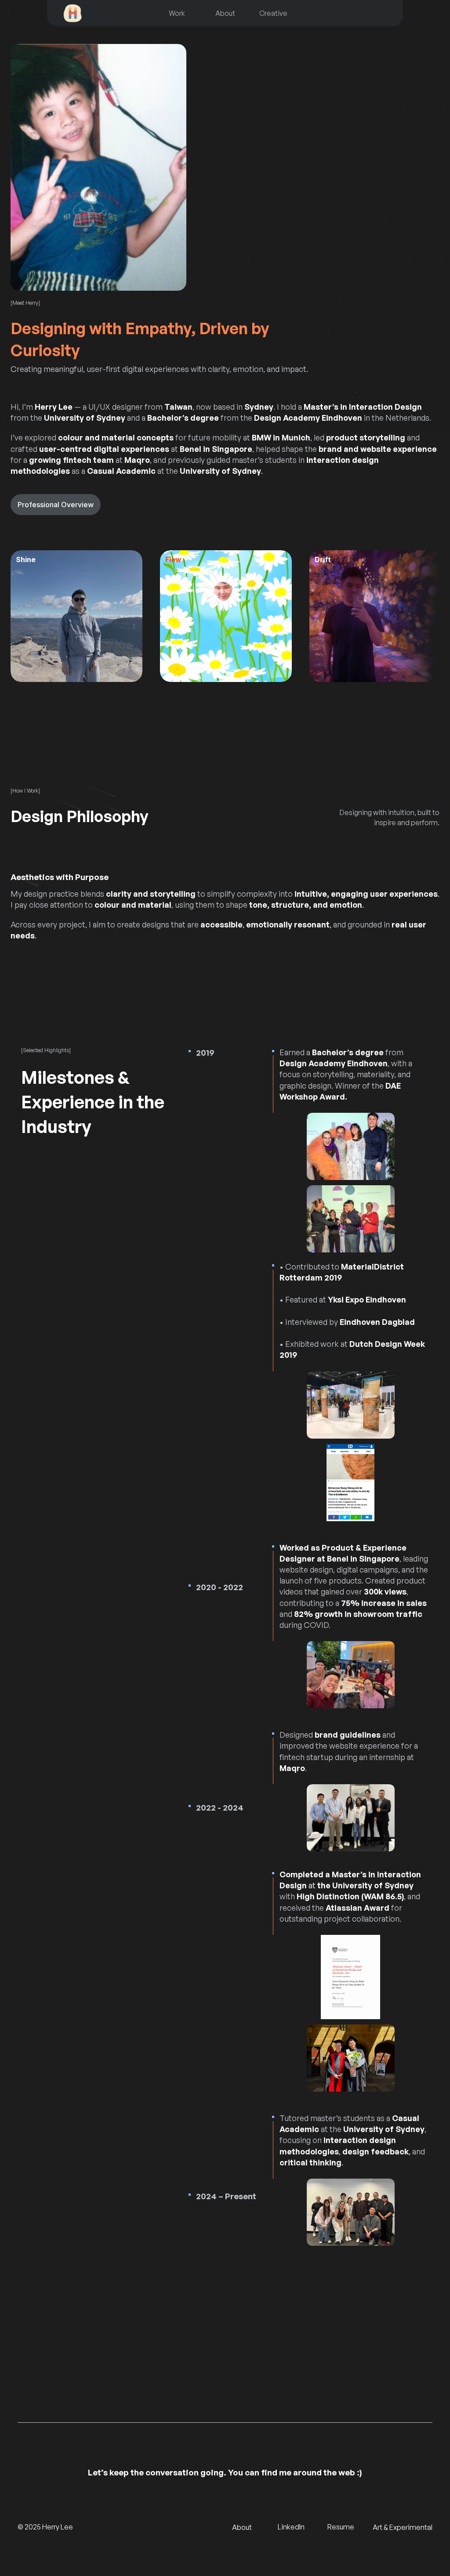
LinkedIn (291, 2527)
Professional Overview (56, 505)
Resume (341, 2527)
